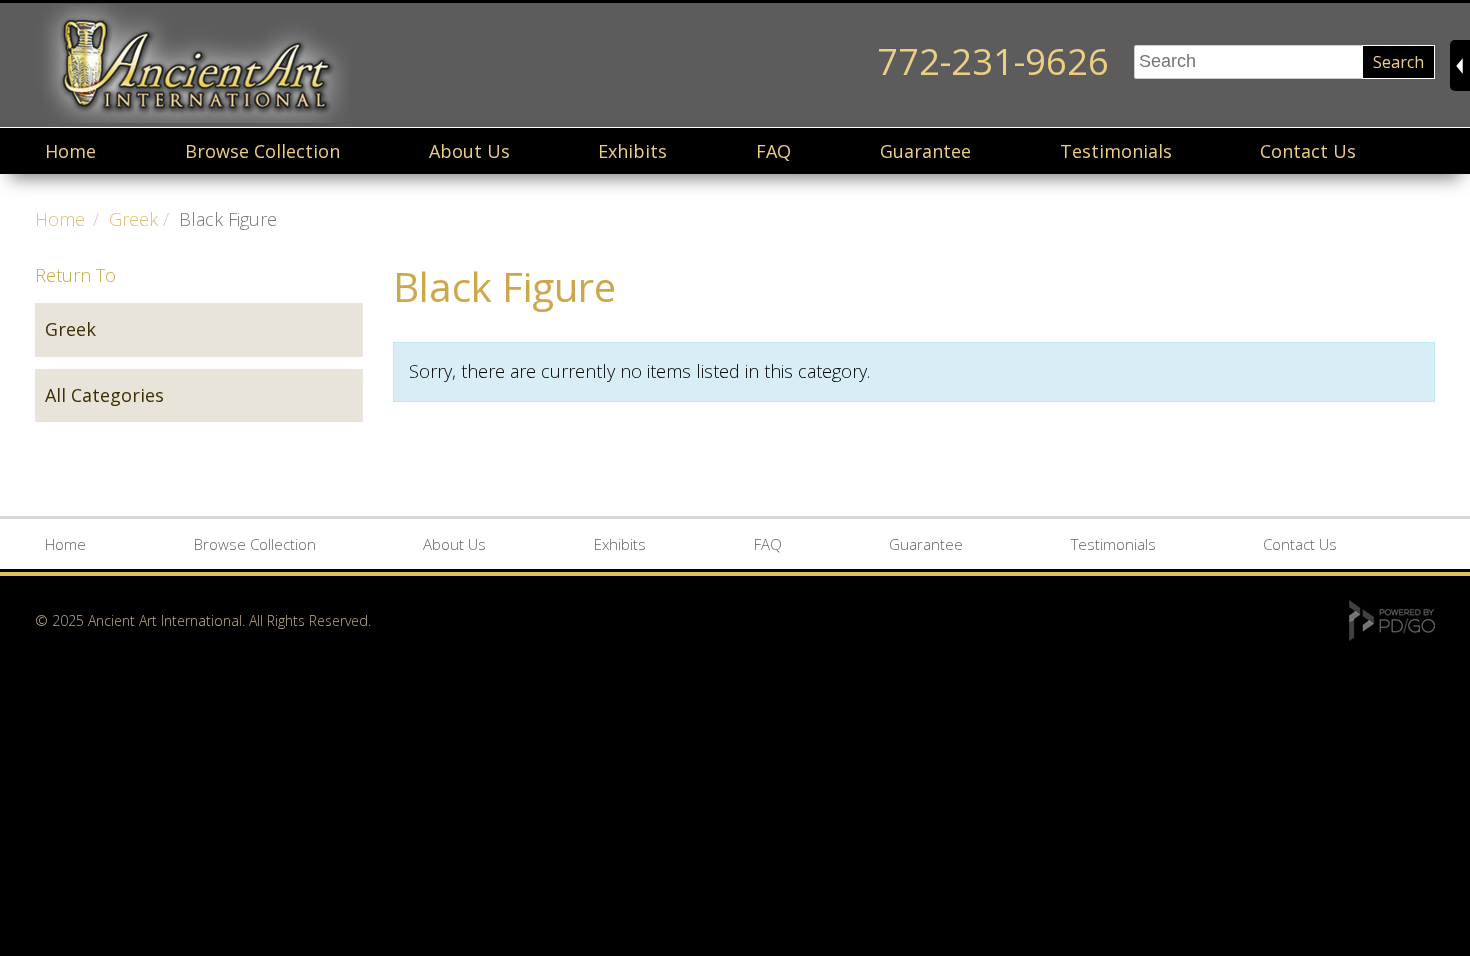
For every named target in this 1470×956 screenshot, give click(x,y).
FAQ (773, 151)
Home (70, 151)
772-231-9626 (993, 61)
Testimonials (1116, 151)
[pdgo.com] (1392, 635)
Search (1398, 62)
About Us (469, 151)
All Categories (104, 395)
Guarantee (925, 151)
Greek (133, 219)
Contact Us (1308, 151)
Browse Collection (262, 151)
